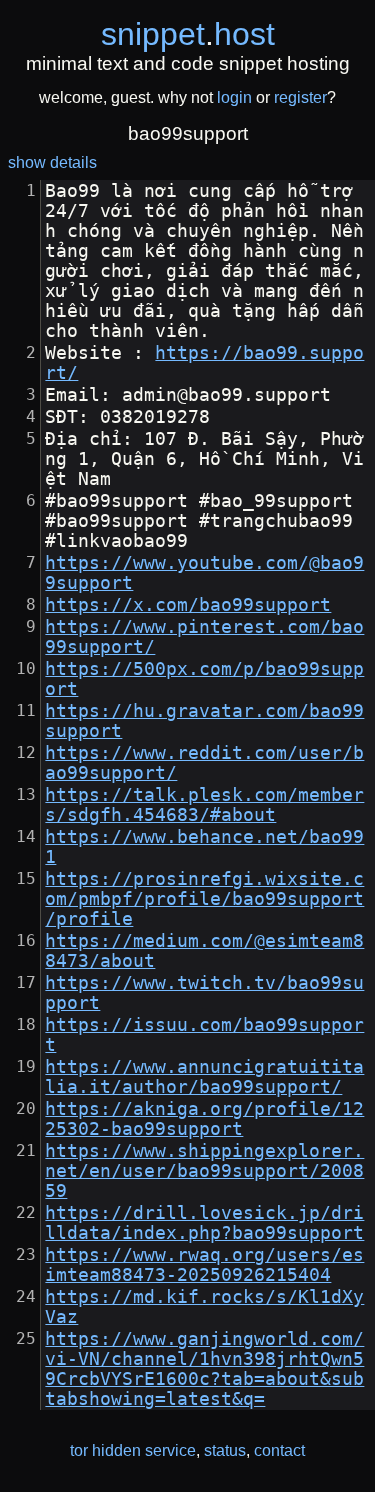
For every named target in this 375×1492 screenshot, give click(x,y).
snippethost (188, 34)
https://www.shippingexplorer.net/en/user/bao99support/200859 (204, 1171)
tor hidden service (133, 1450)
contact (279, 1450)
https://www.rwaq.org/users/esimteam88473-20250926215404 (204, 1265)
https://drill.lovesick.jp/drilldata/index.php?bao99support (204, 1223)
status (225, 1450)
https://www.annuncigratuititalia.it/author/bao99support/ (204, 1077)
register (300, 97)
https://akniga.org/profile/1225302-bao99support (204, 1119)
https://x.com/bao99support (188, 605)
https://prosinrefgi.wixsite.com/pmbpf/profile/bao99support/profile (204, 899)
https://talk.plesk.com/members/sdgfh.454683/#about (204, 805)
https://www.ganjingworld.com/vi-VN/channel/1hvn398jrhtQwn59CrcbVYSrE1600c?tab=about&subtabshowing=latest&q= (204, 1369)
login (234, 97)
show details (52, 162)
